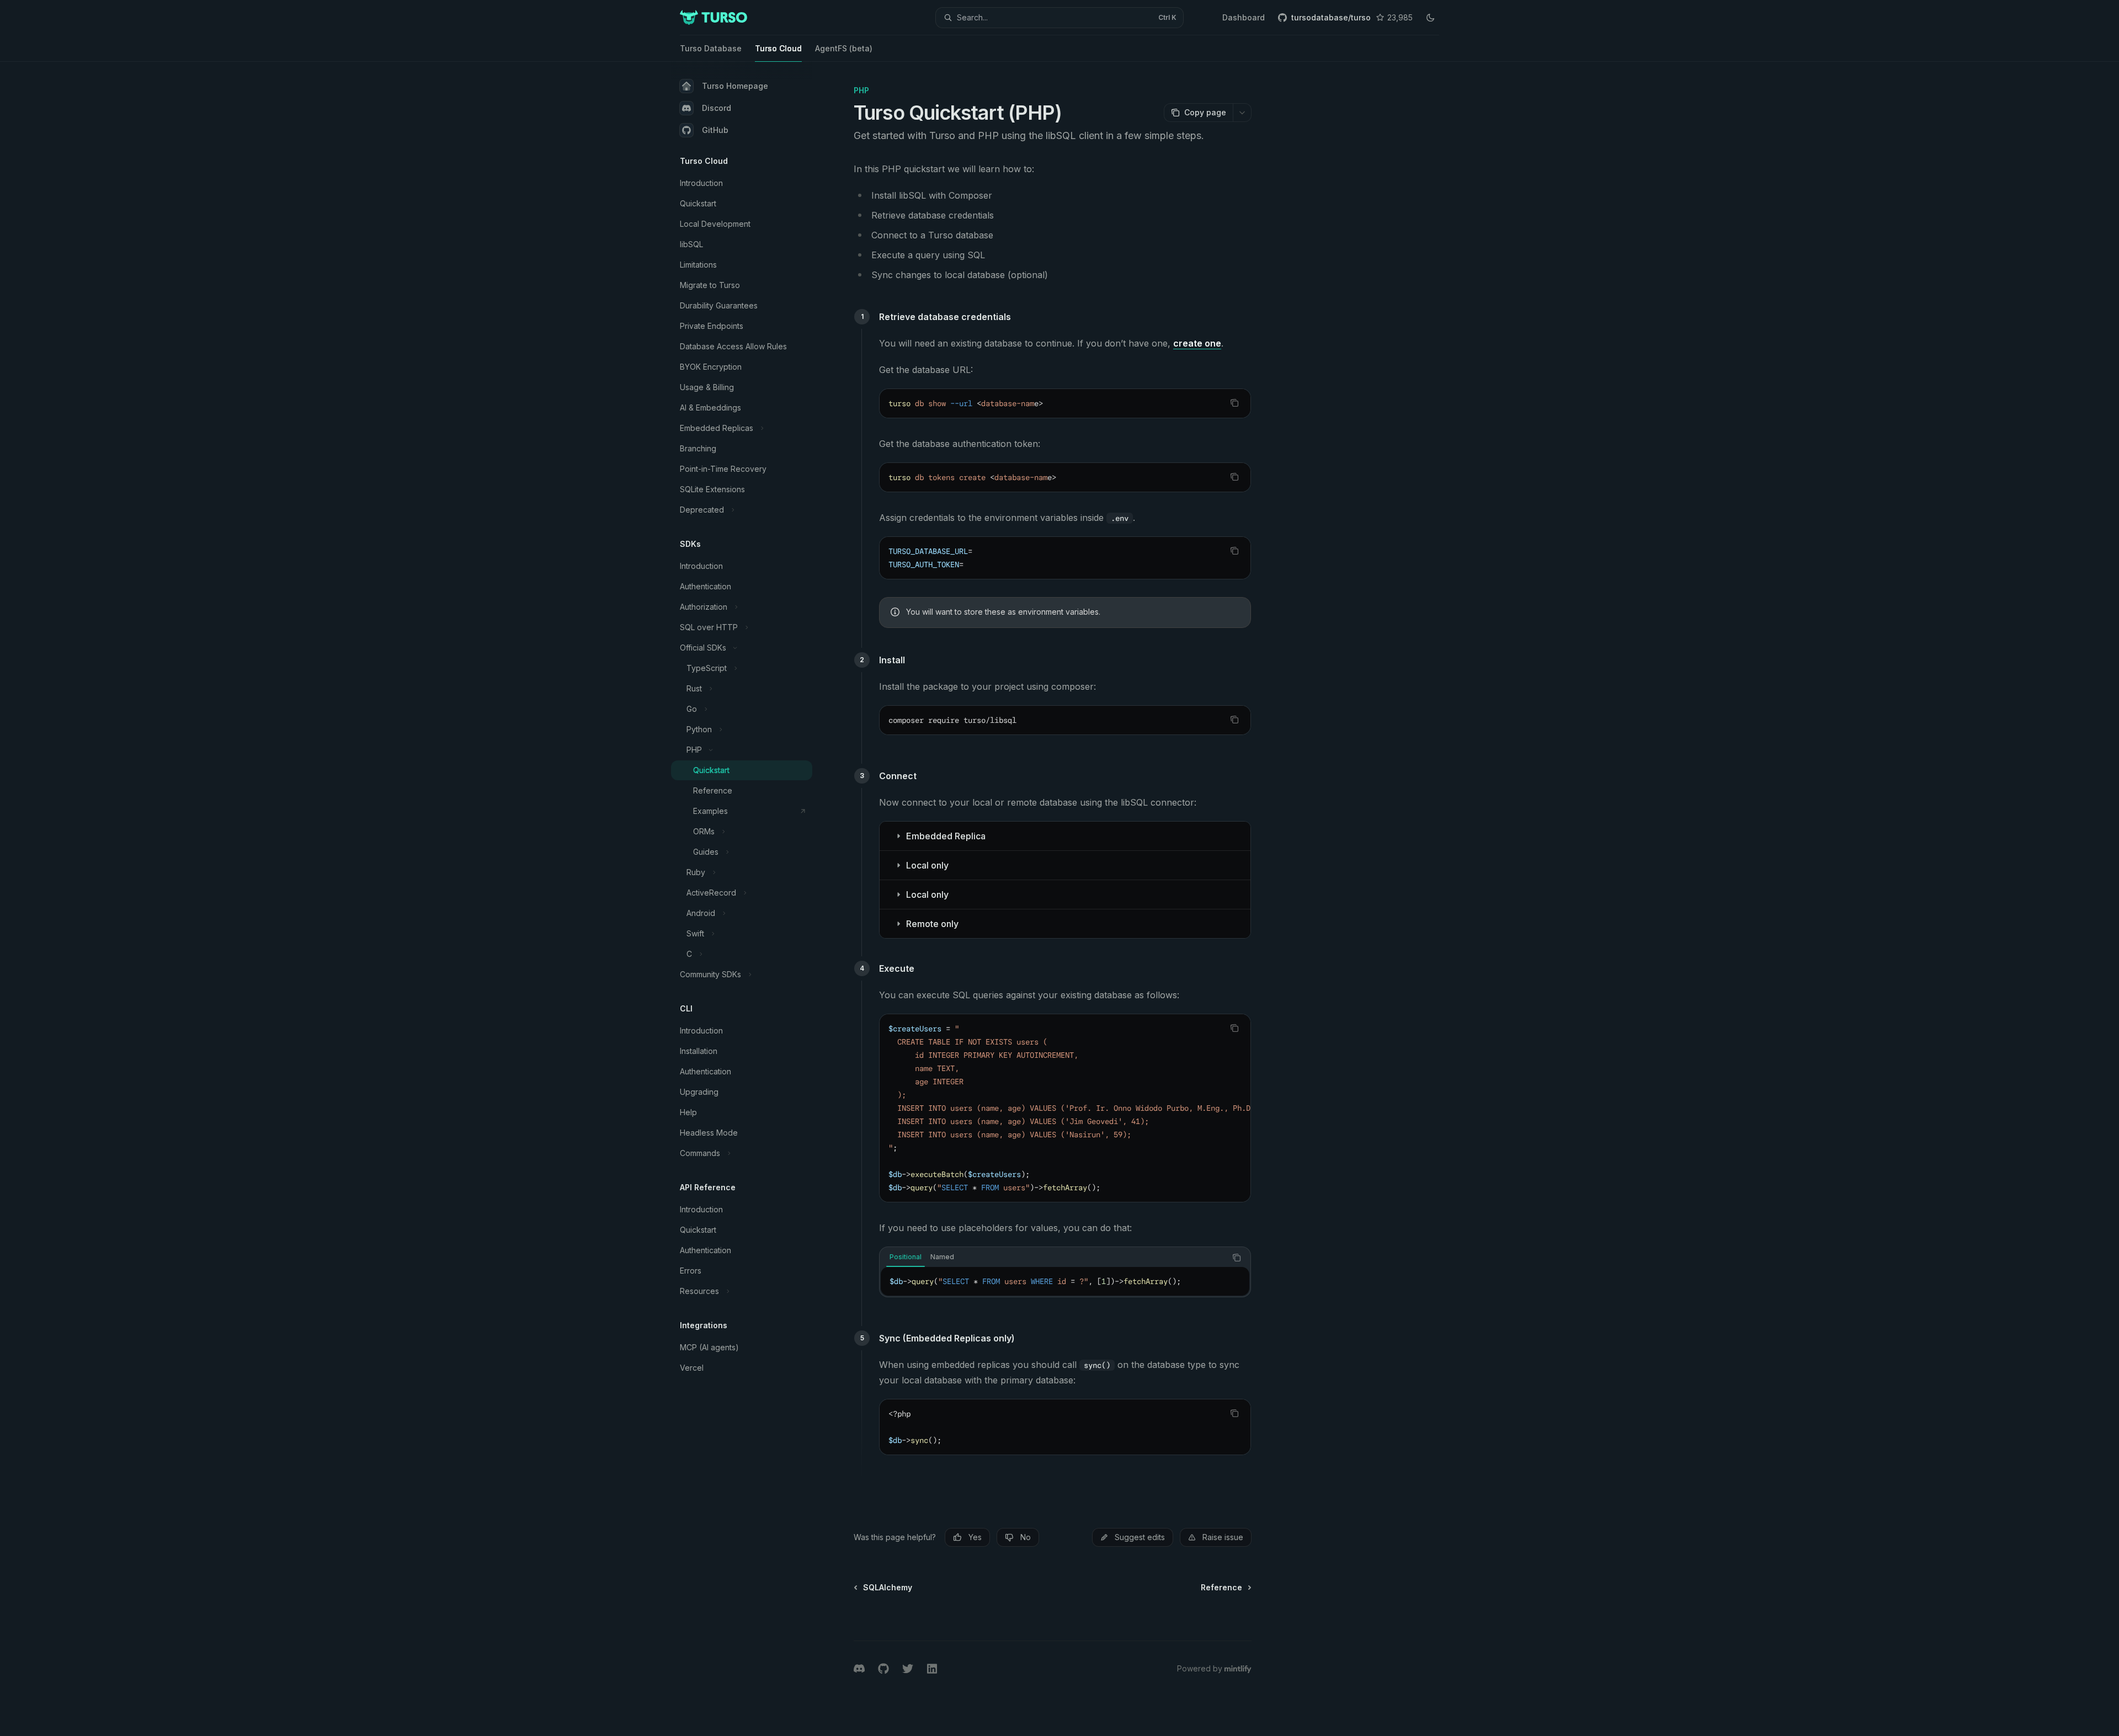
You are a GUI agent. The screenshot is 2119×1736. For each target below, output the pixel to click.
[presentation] (1065, 1108)
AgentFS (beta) (844, 48)
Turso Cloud (778, 48)
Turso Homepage (735, 86)
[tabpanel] (1065, 1281)
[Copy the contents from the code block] (1234, 403)
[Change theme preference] (1430, 18)
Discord (717, 108)
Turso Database (711, 48)
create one (1197, 343)
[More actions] (1242, 113)
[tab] (906, 1257)
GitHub (715, 130)
